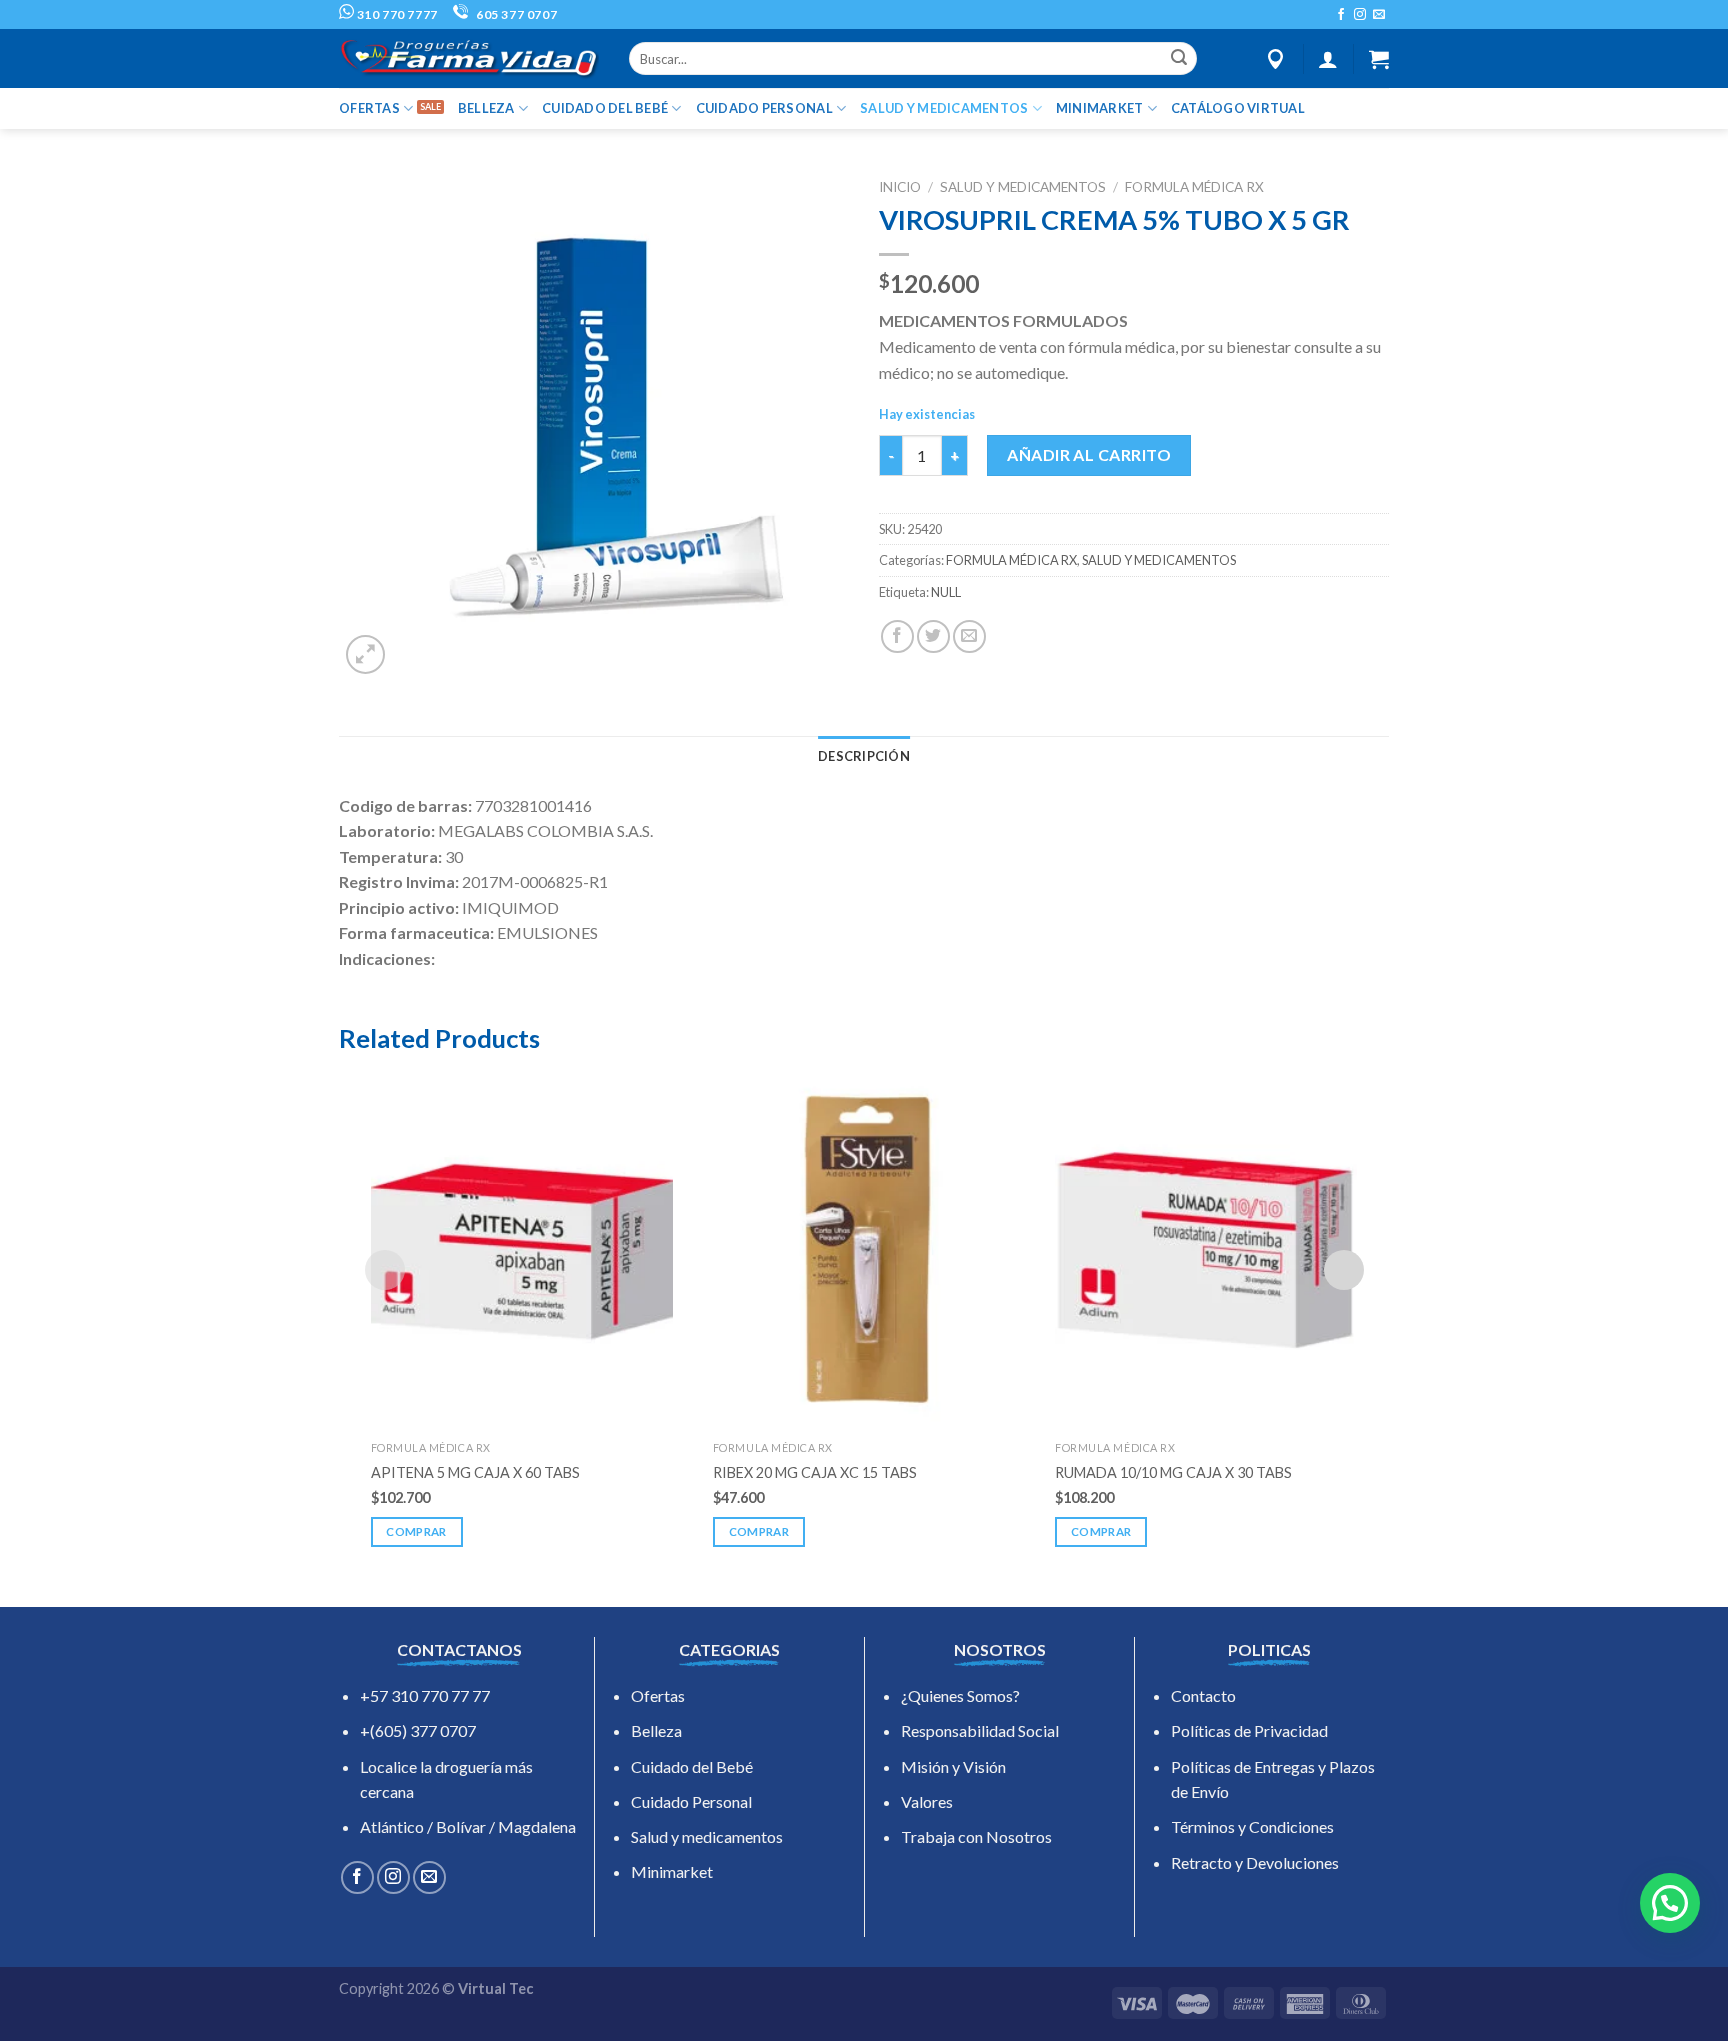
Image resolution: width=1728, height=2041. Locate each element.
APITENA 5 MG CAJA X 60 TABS (475, 1472)
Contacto (1203, 1695)
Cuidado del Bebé (692, 1766)
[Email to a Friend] (969, 636)
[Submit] (1179, 59)
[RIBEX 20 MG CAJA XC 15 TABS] (864, 1250)
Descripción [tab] (864, 756)
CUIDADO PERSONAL (764, 108)
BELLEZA (486, 108)
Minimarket (672, 1871)
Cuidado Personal (691, 1801)
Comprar (416, 1531)
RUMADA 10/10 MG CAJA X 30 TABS (1173, 1472)
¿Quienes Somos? (960, 1695)
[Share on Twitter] (933, 636)
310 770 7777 (396, 14)
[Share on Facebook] (897, 636)
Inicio (900, 187)
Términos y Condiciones (1252, 1826)
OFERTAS (369, 108)
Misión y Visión (953, 1766)
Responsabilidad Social (980, 1730)
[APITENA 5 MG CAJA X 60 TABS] (522, 1250)
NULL (946, 592)
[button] (1670, 1903)
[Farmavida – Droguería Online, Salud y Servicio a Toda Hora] (469, 58)
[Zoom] (365, 654)
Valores (927, 1801)
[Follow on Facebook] (1341, 15)
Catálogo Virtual (1238, 108)
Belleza (656, 1730)
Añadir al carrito (1089, 454)
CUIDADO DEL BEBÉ (605, 108)
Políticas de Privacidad (1249, 1730)
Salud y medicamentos (707, 1836)
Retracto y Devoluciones (1255, 1862)
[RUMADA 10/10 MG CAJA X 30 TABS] (1206, 1250)
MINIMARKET (1100, 108)
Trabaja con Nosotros (976, 1836)
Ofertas (658, 1695)
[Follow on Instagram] (1360, 15)
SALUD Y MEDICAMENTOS (944, 108)
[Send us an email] (1379, 15)
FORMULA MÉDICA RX (1194, 187)
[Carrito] (1379, 59)
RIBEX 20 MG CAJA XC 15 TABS (815, 1472)
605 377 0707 (515, 14)
